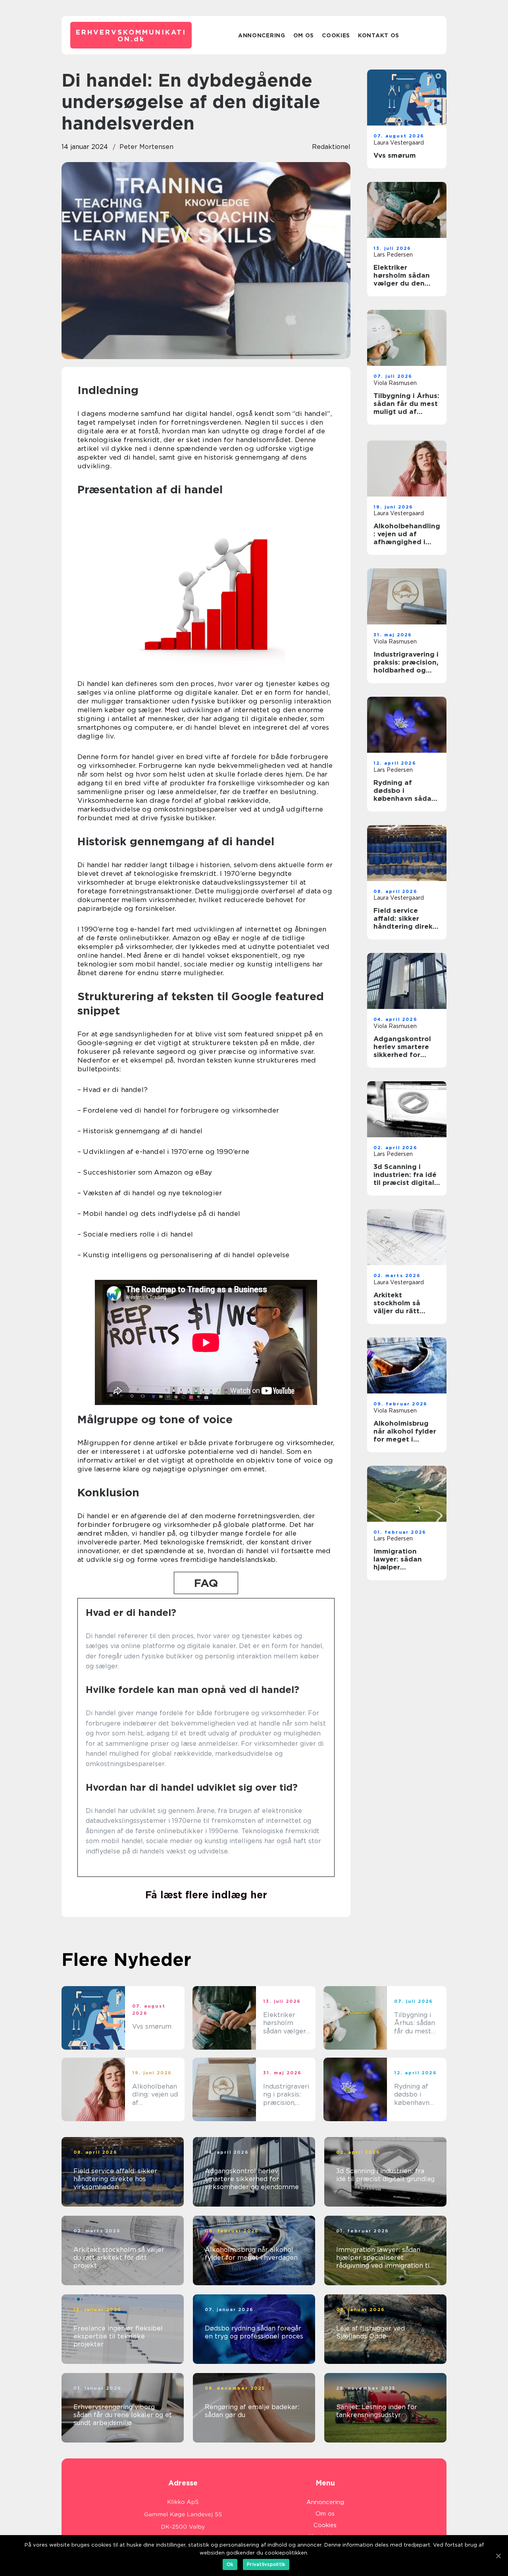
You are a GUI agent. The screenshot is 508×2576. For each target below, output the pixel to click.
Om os (304, 35)
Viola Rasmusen (395, 383)
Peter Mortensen (146, 147)
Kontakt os (379, 35)
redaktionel (331, 147)
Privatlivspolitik (266, 2564)
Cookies (336, 35)
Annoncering (262, 35)
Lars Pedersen (393, 255)
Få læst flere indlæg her (206, 1895)
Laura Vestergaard (399, 143)
